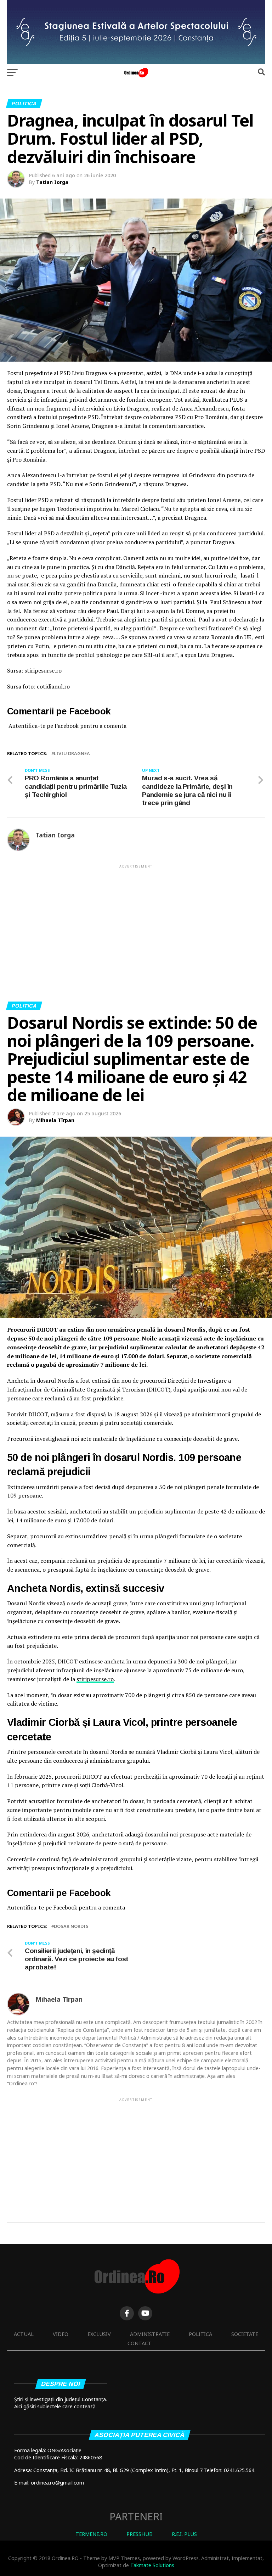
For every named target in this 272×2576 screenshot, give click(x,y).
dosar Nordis (71, 1926)
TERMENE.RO (91, 2534)
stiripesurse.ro (95, 1679)
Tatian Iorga (52, 182)
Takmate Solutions (152, 2565)
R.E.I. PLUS (184, 2534)
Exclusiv (99, 2334)
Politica (200, 2334)
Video (61, 2334)
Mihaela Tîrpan (55, 1120)
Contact (140, 2343)
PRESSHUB (140, 2534)
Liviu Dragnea (72, 754)
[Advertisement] (136, 919)
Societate (245, 2334)
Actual (24, 2334)
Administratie (150, 2334)
